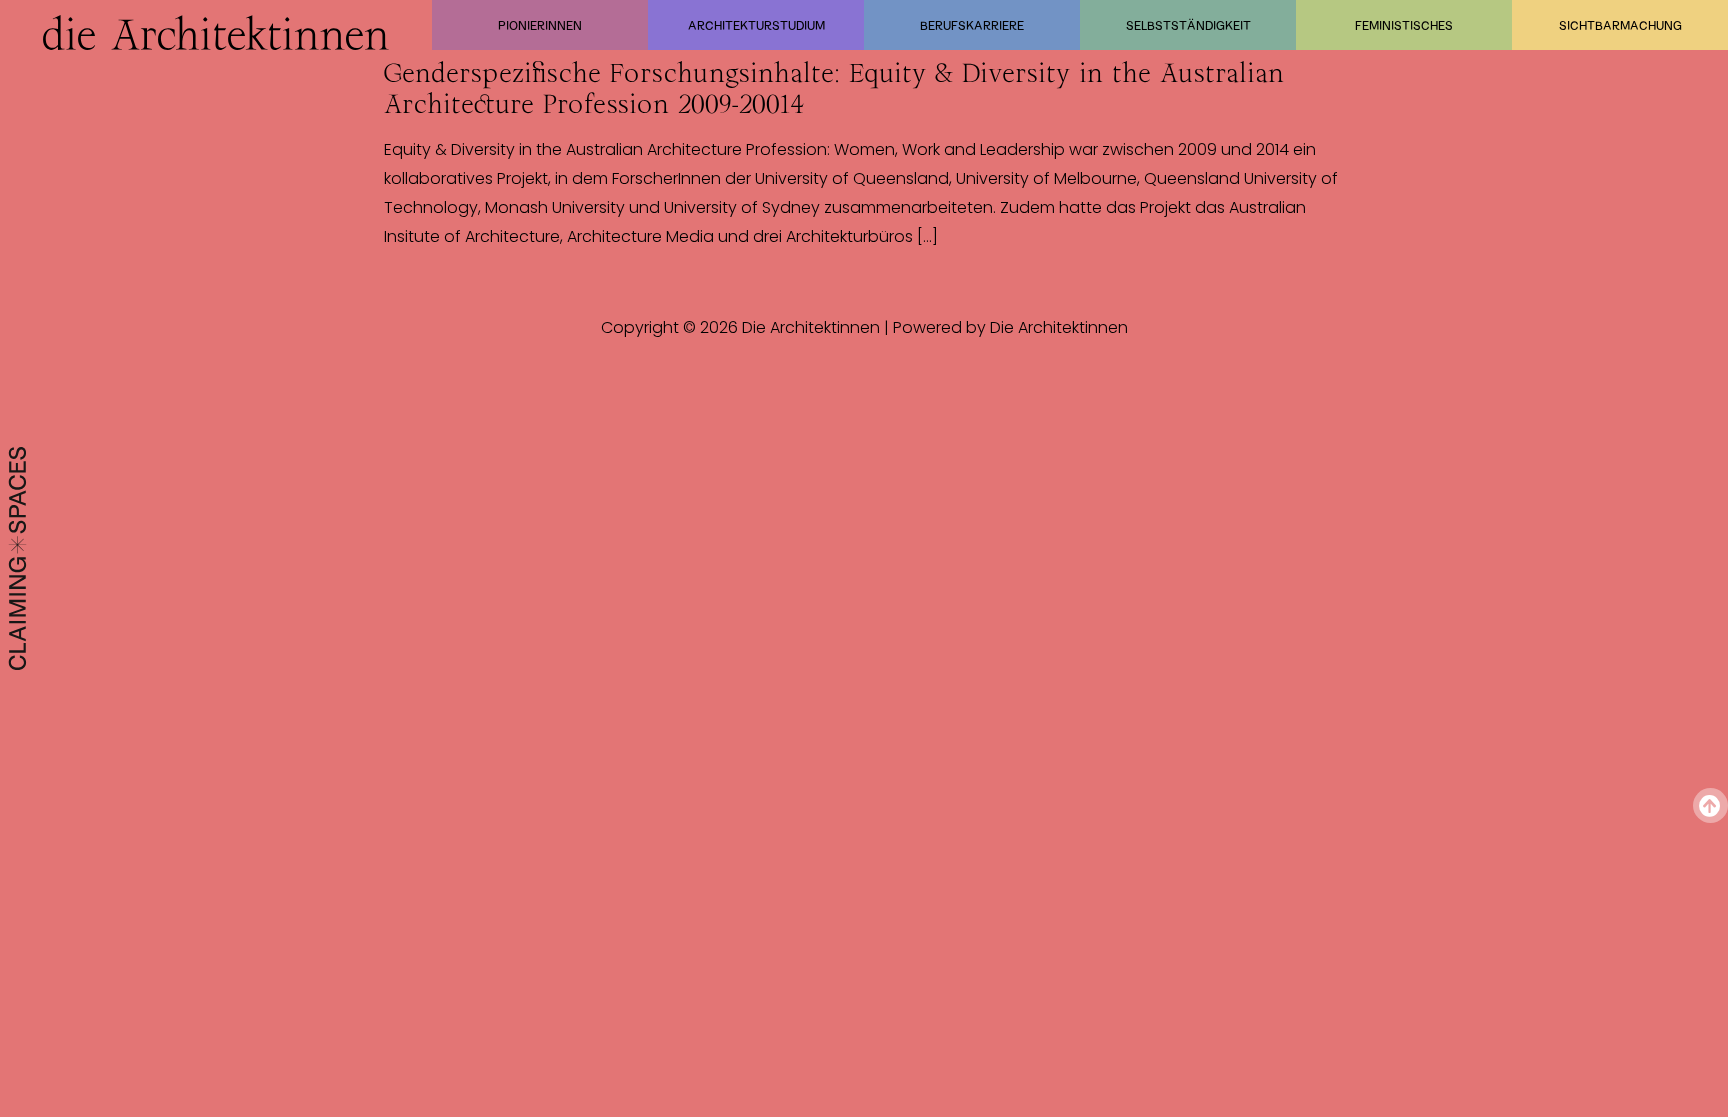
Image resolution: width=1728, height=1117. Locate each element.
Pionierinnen (540, 25)
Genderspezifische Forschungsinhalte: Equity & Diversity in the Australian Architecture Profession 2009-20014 (834, 88)
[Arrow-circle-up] (1710, 805)
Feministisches (1404, 25)
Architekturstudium (756, 25)
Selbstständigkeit (1188, 25)
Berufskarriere (972, 25)
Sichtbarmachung (1620, 25)
